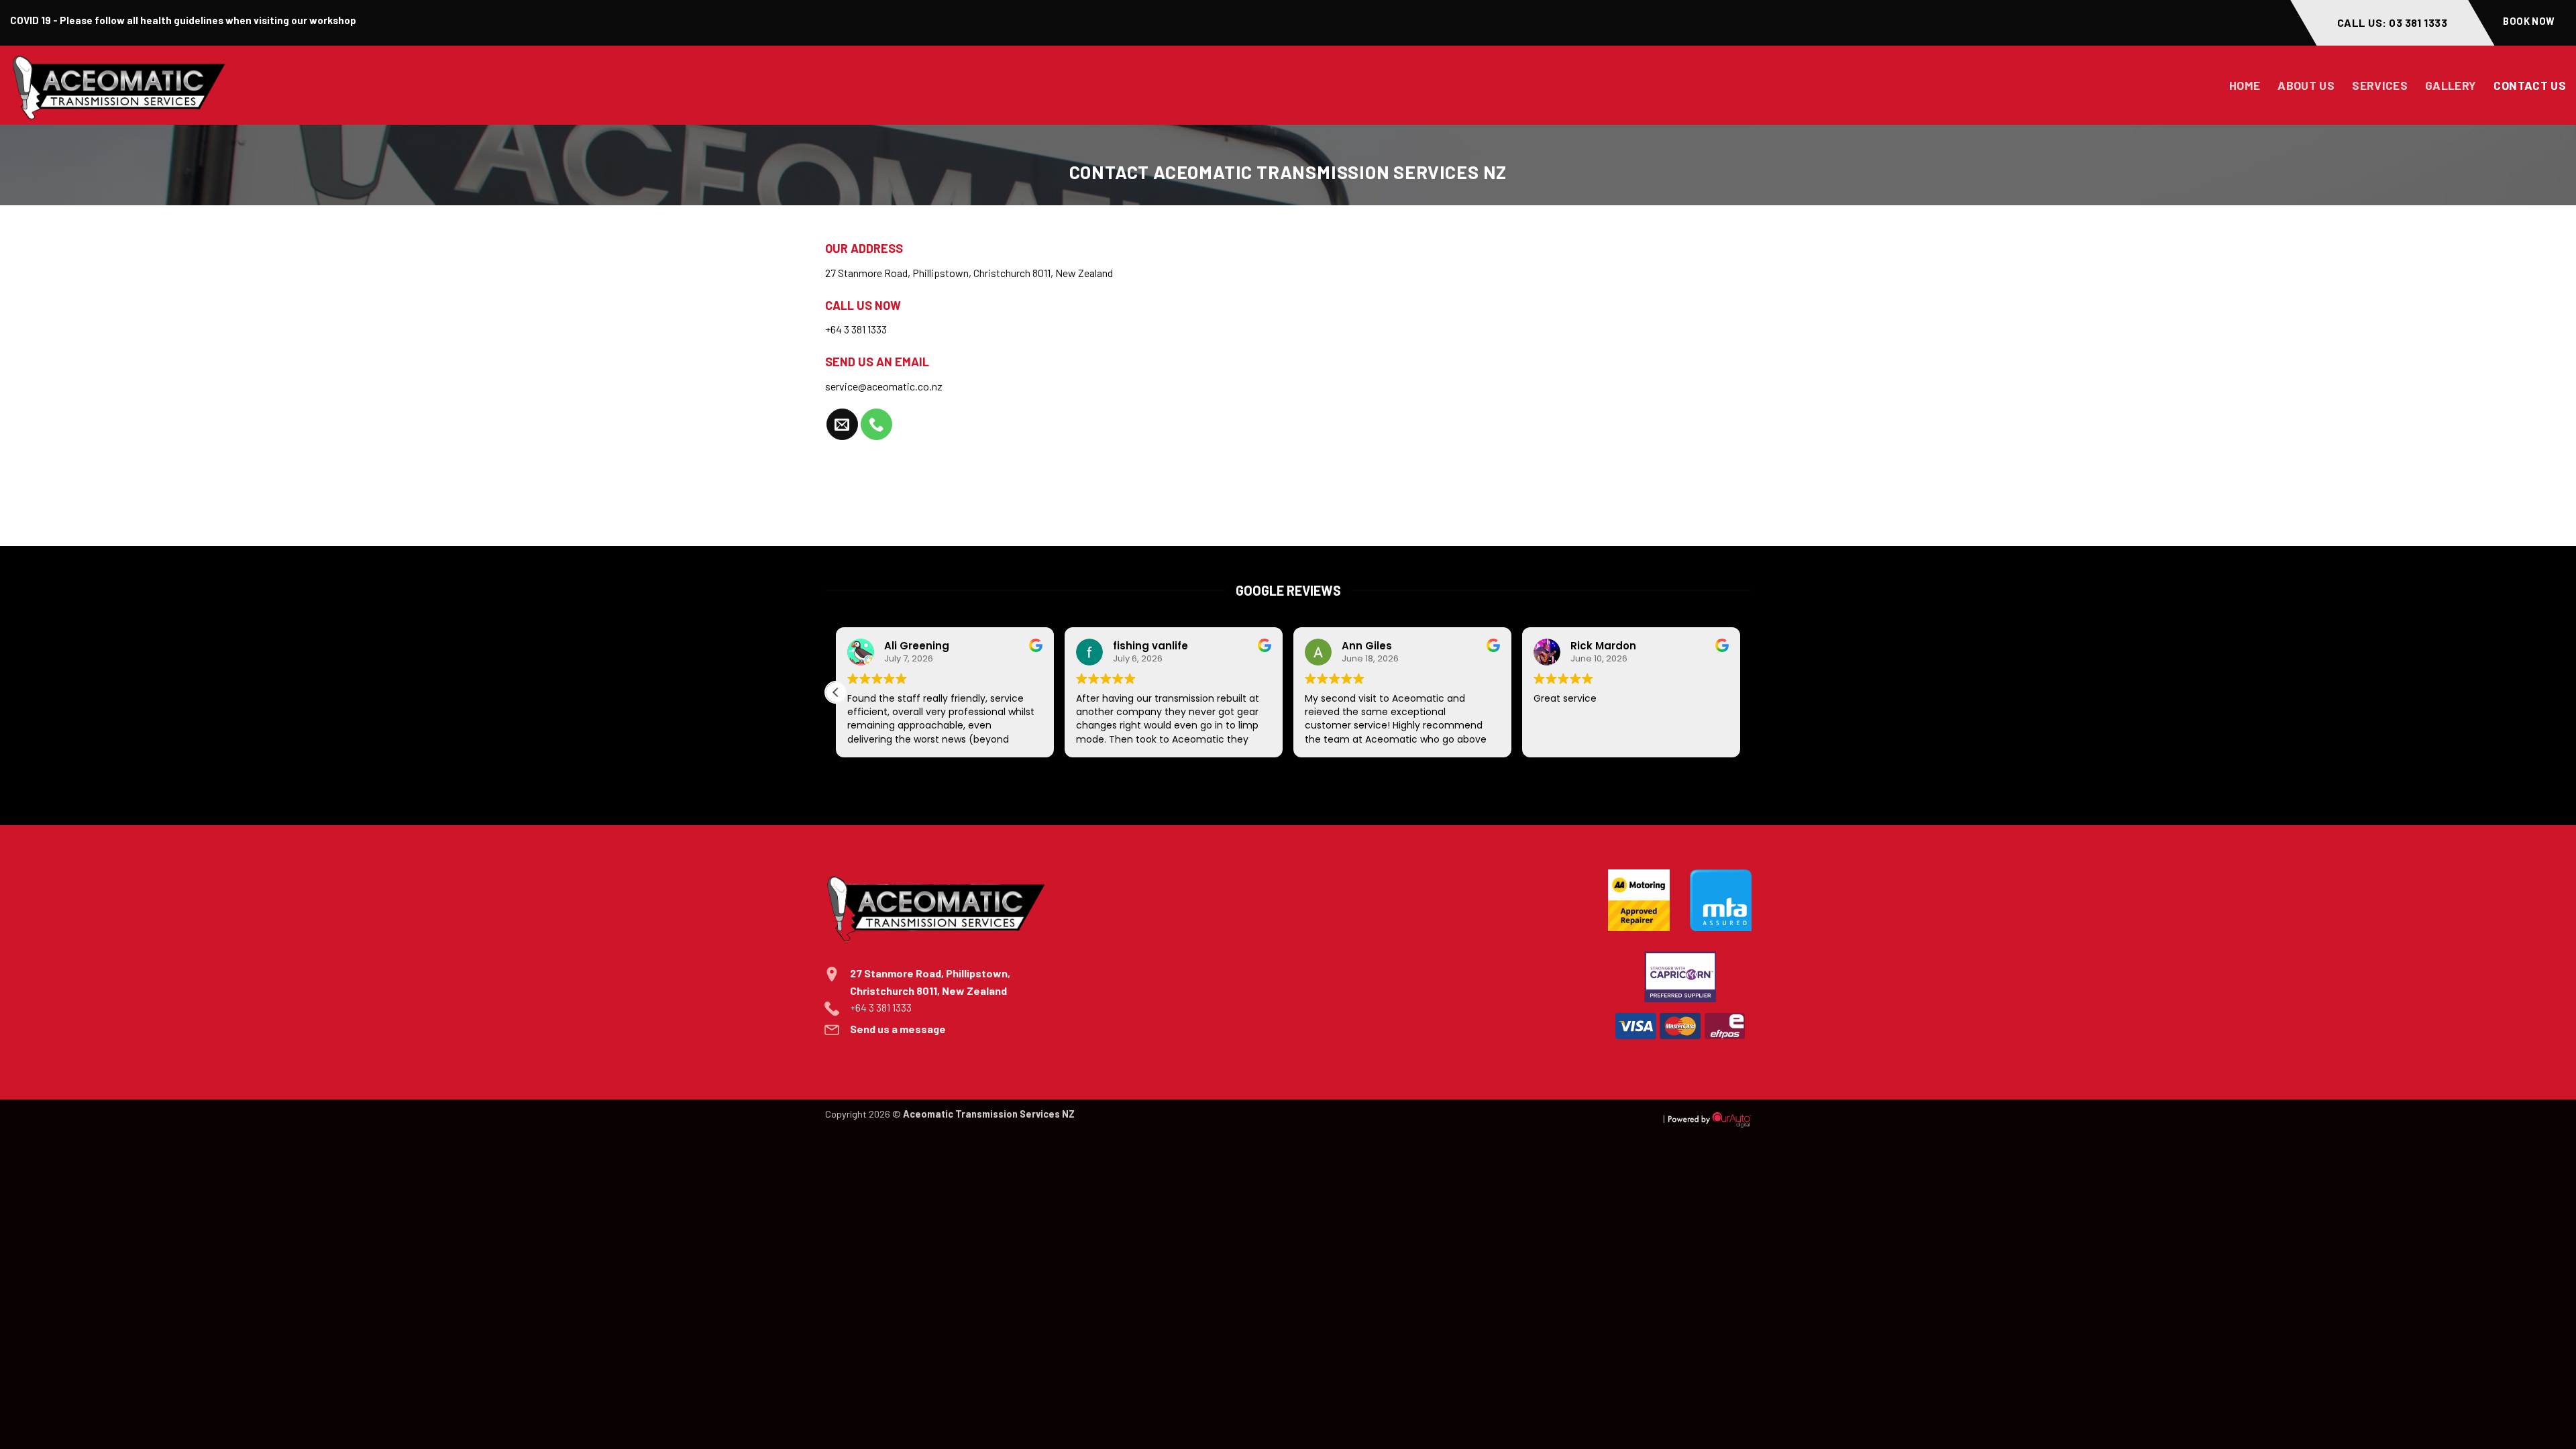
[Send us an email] (842, 424)
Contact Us (2530, 85)
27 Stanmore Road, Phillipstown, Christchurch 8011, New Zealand (969, 273)
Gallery (2451, 85)
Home (2245, 85)
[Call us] (876, 424)
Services (2380, 85)
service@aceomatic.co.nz (884, 386)
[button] (836, 692)
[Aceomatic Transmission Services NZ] (161, 85)
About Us (2306, 85)
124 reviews (1382, 774)
